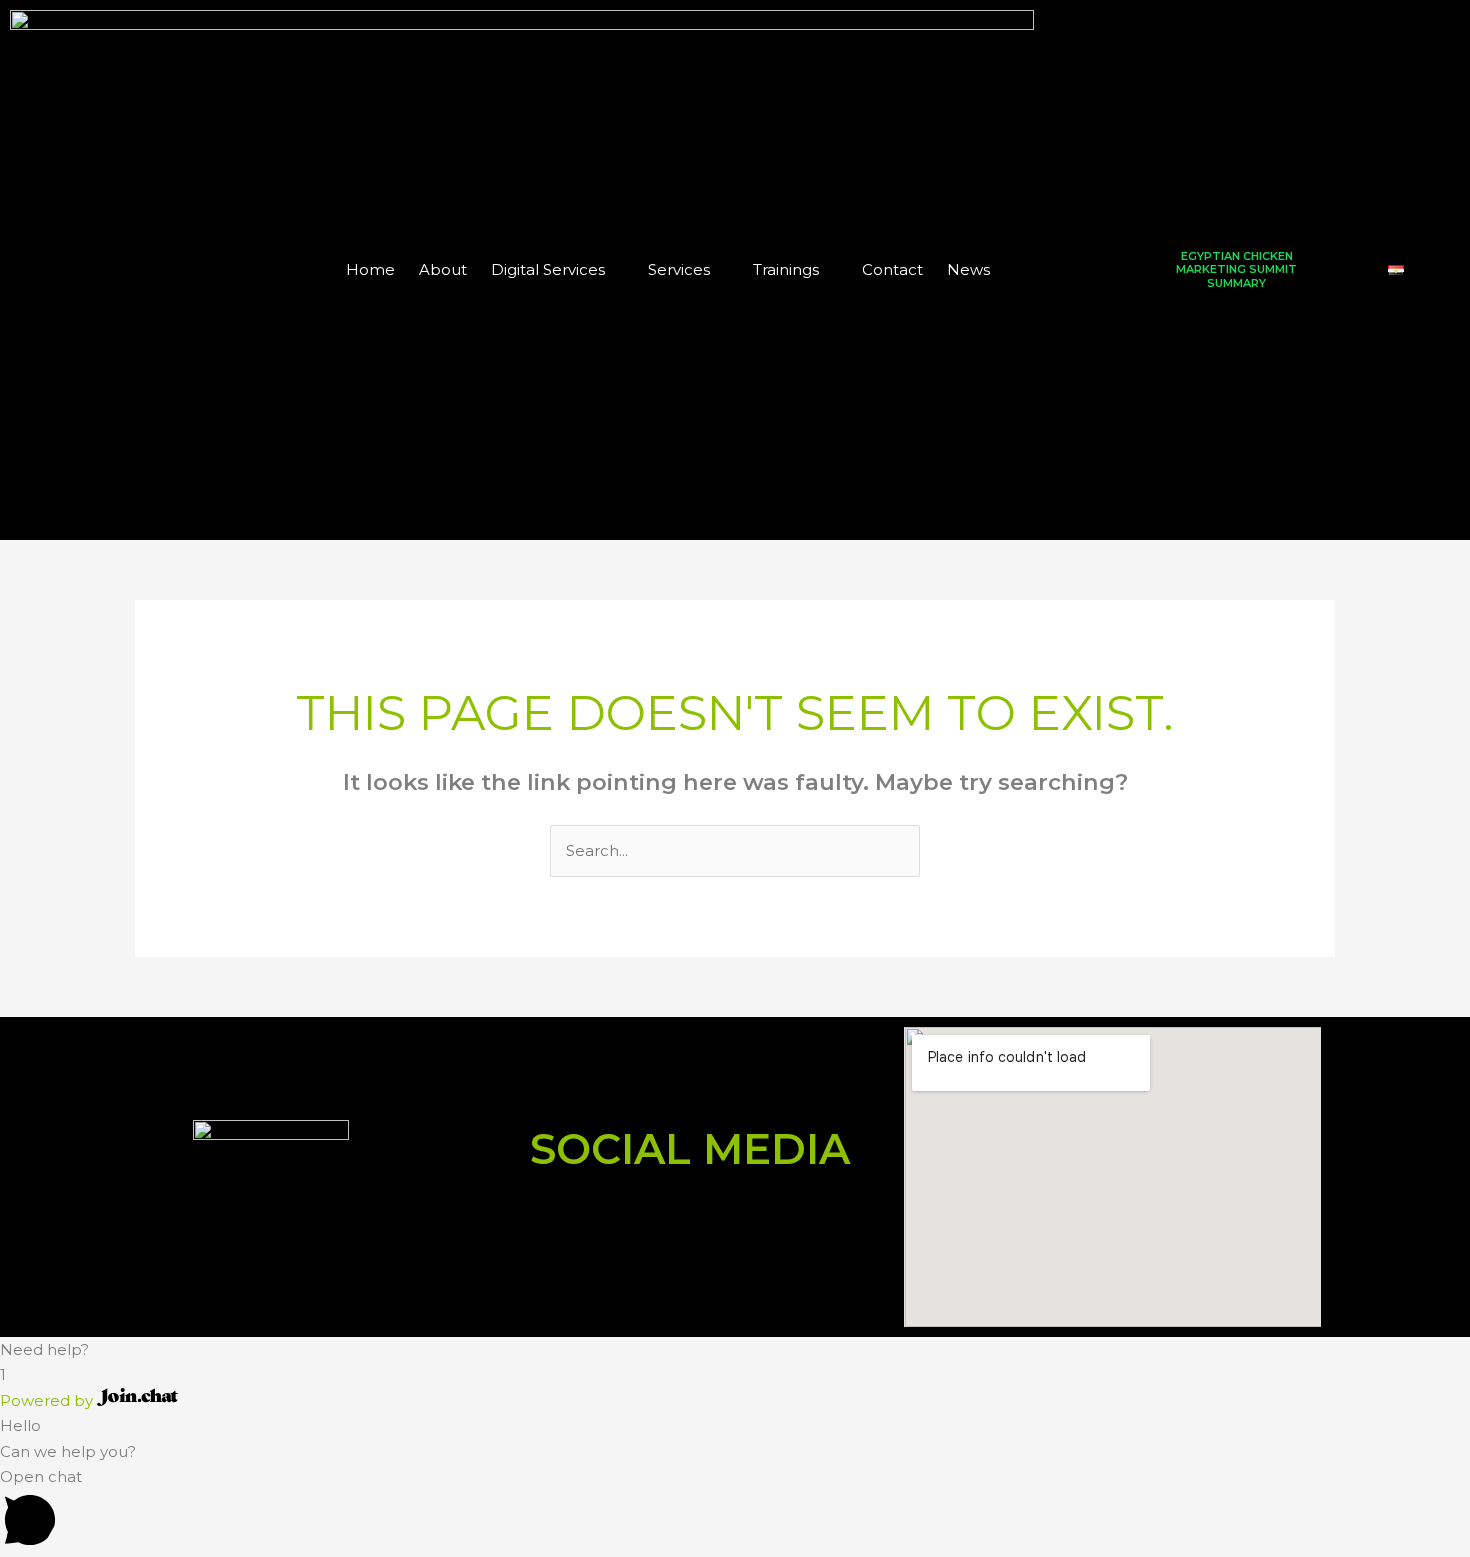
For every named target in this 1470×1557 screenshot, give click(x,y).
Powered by (48, 1400)
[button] (735, 1350)
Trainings (786, 269)
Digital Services (548, 269)
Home (370, 269)
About (443, 269)
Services (679, 269)
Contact (892, 269)
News (968, 269)
